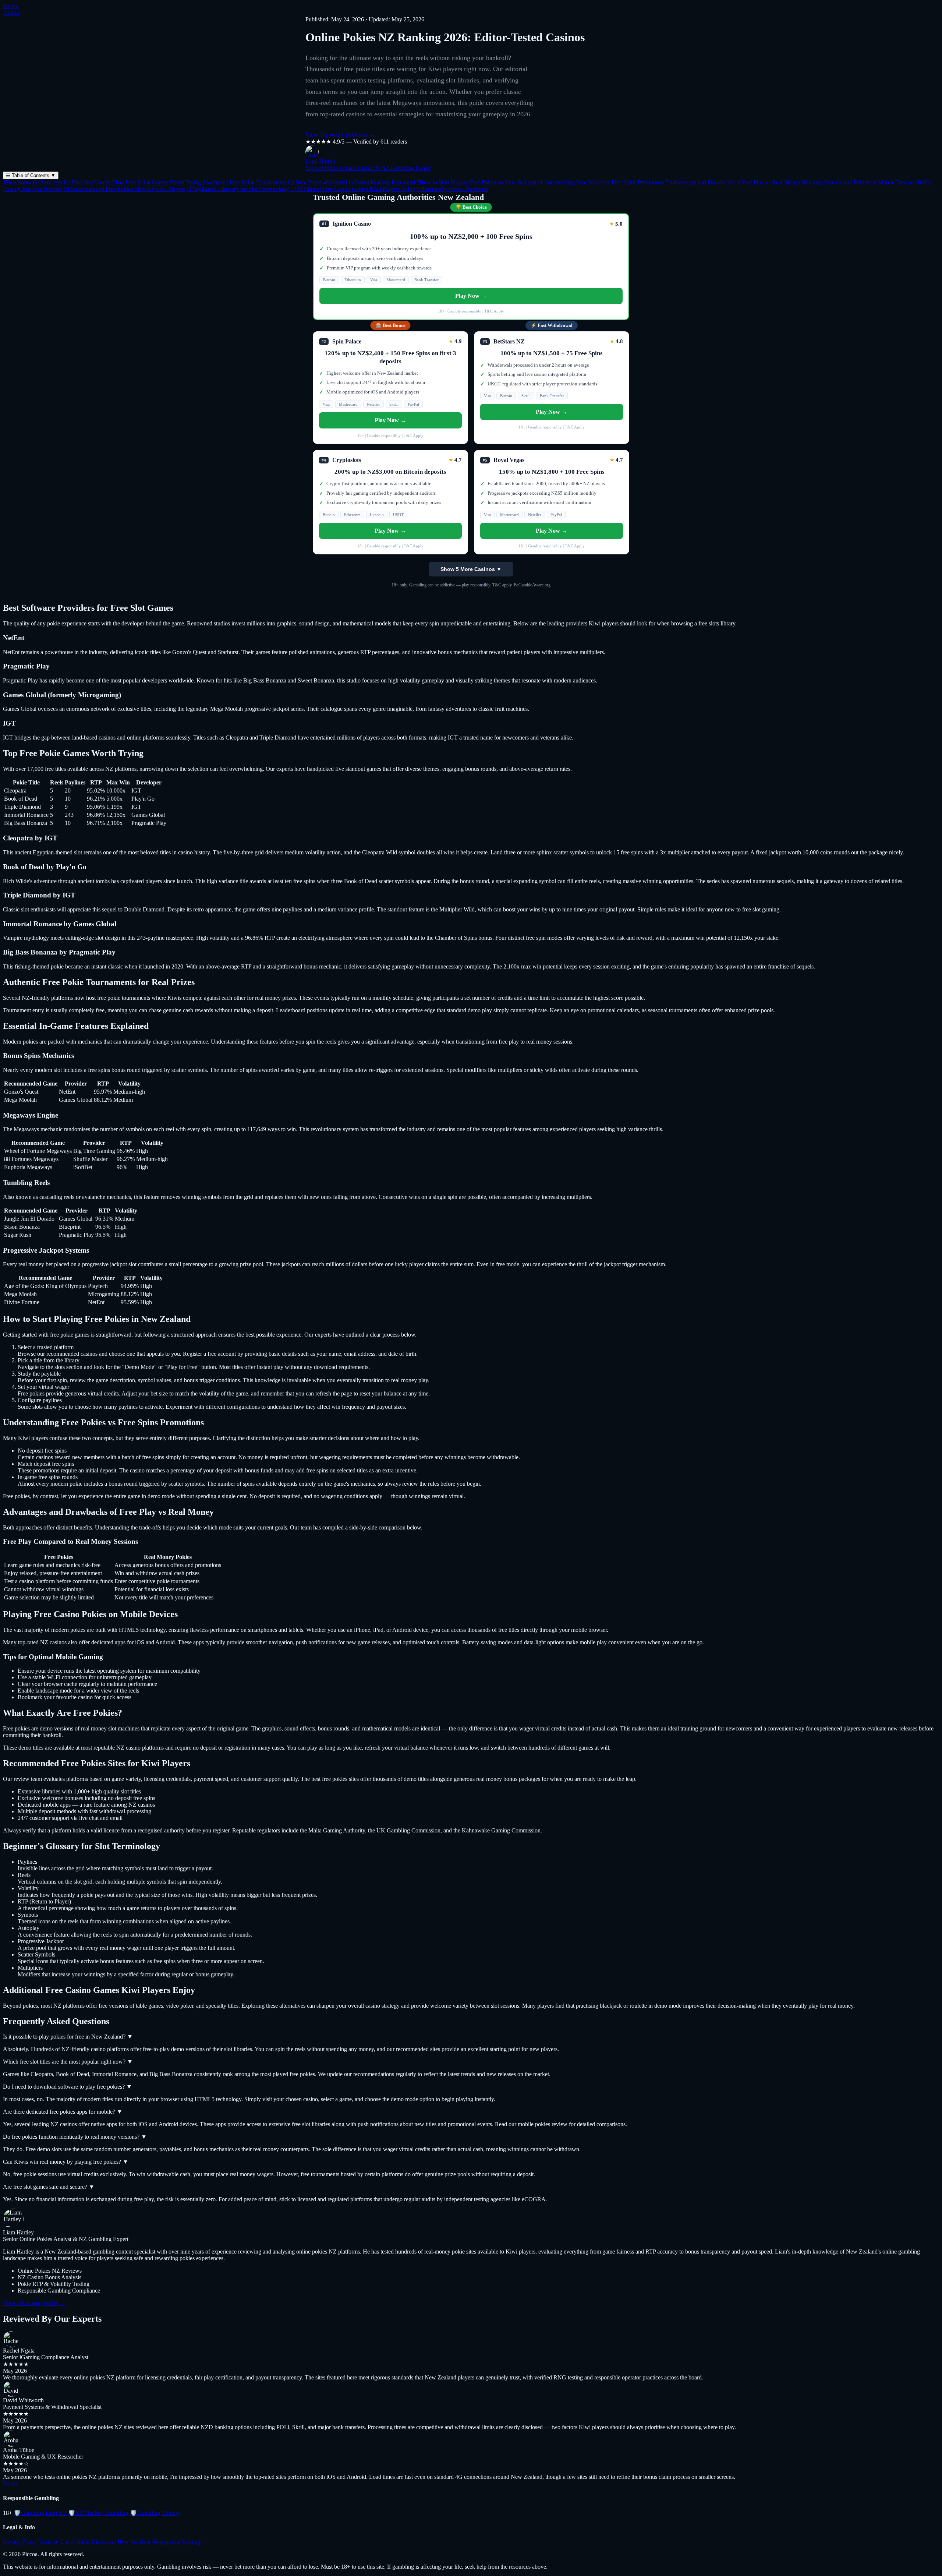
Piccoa (11, 6)
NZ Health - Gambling (98, 2513)
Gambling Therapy (156, 2513)
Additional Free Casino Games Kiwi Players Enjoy (353, 189)
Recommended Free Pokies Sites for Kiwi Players (124, 189)
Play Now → (471, 296)
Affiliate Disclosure (93, 2542)
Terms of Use (54, 2542)
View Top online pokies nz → (340, 135)
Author (11, 13)
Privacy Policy (20, 2542)
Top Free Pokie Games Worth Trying (156, 182)
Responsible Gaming (176, 2542)
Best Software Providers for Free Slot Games (57, 182)
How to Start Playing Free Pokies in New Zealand (476, 182)
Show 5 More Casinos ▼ (471, 569)
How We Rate (134, 2542)
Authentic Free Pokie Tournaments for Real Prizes (262, 182)
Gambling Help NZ (40, 2513)
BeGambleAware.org (532, 585)
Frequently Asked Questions (452, 189)
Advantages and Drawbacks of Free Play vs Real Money (733, 182)
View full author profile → (34, 2303)
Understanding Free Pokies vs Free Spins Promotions (601, 182)
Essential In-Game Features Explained (369, 182)
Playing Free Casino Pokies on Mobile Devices (858, 182)
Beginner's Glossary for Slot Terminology (238, 189)
